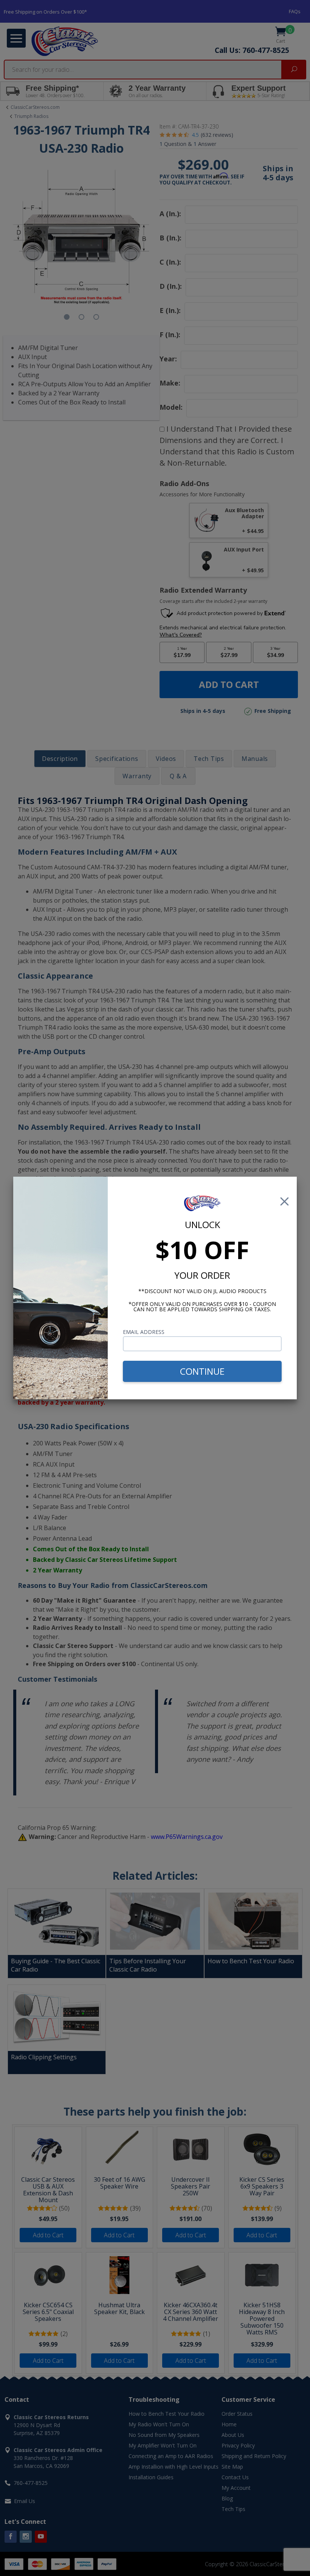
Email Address (144, 1332)
